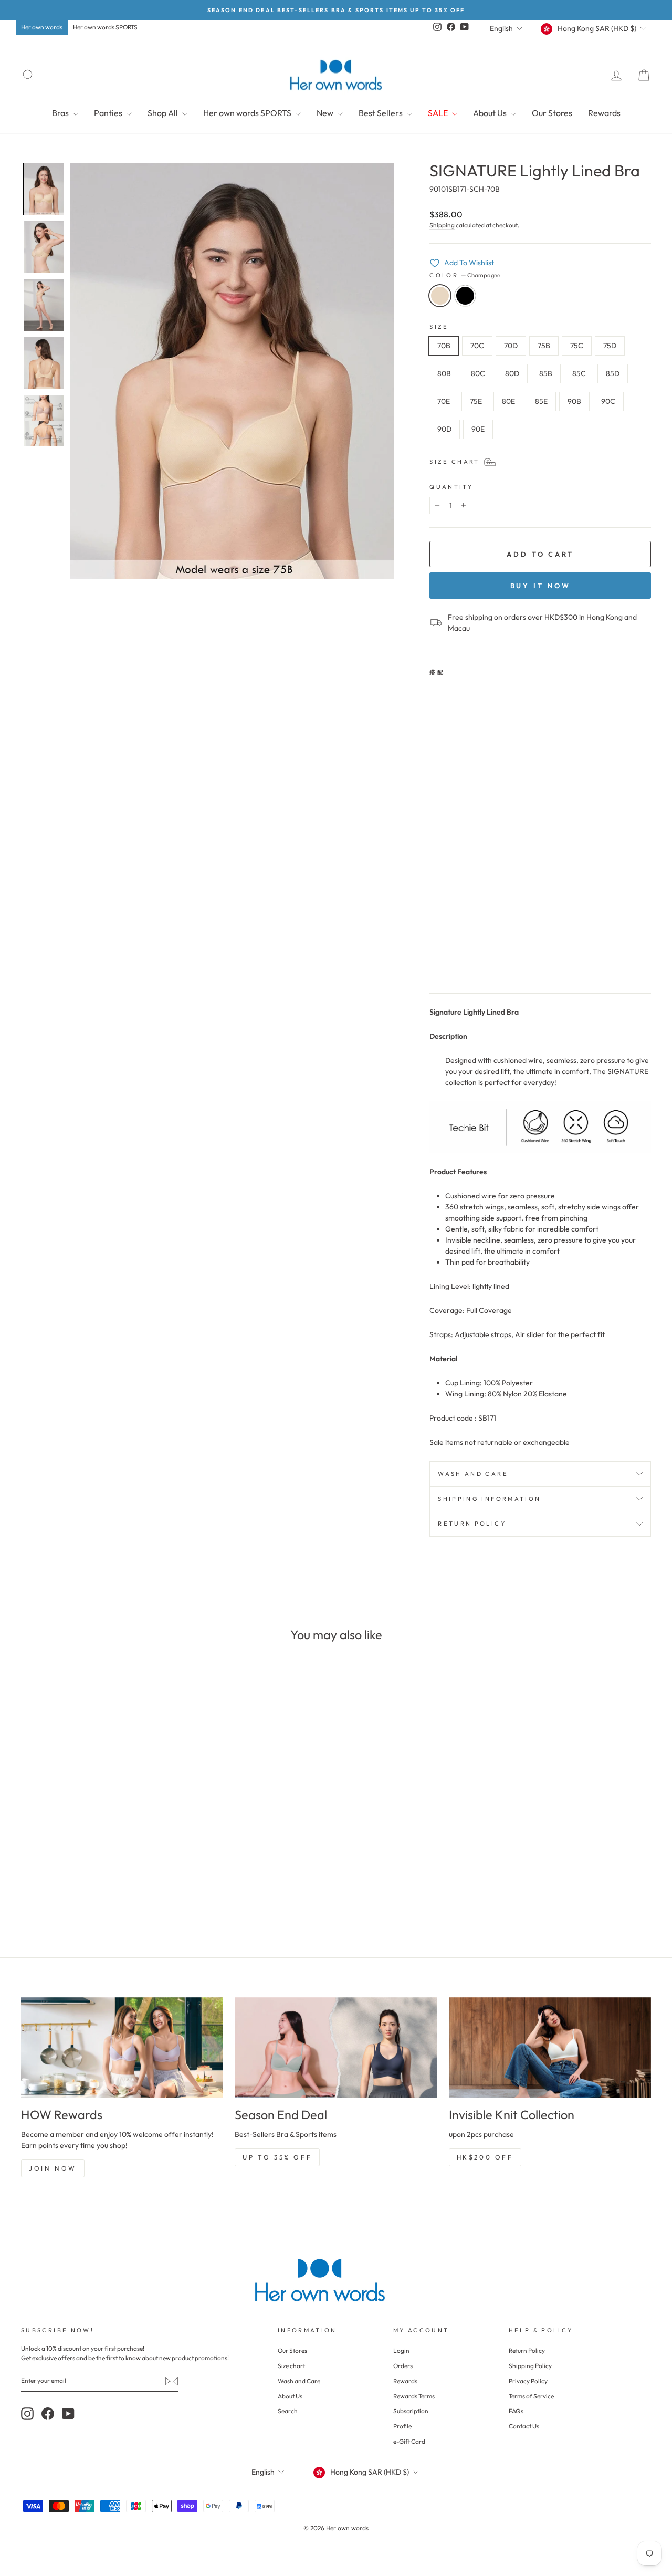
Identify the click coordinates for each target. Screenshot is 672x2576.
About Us (491, 113)
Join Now (53, 2168)
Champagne (440, 296)
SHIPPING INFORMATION (489, 1499)
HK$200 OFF (485, 2157)
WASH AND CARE (473, 1474)
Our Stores (552, 113)
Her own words (42, 27)
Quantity (451, 487)
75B (544, 346)
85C (579, 373)
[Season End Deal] (336, 2048)
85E (541, 401)
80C (478, 373)
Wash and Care (299, 2381)
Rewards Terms (414, 2396)
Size (439, 327)
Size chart (291, 2366)
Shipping (442, 225)
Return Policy (527, 2350)
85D (613, 373)
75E (476, 401)
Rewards (604, 113)
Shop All (164, 113)
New (326, 113)
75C (577, 346)
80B (444, 373)
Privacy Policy (528, 2381)
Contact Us (524, 2426)
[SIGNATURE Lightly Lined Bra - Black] (451, 960)
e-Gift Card (409, 2441)
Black (465, 296)
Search (288, 2411)
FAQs (516, 2411)
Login (401, 2350)
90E (478, 429)
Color (465, 275)
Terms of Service (531, 2396)
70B (444, 346)
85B (546, 373)
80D (512, 373)
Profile (402, 2426)
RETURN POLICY (472, 1524)
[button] (44, 189)
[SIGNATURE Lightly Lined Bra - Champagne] (437, 960)
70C (477, 346)
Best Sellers (381, 113)
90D (444, 429)
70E (444, 401)
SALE (439, 113)
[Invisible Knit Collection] (550, 2048)
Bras (61, 113)
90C (608, 401)
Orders (403, 2366)
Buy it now (540, 586)
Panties (109, 113)
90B (574, 401)
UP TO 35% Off (277, 2157)
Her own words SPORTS (105, 27)
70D (511, 346)
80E (508, 401)
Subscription (411, 2411)
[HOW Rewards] (122, 2048)
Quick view (95, 1847)
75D (610, 346)
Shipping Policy (530, 2366)
